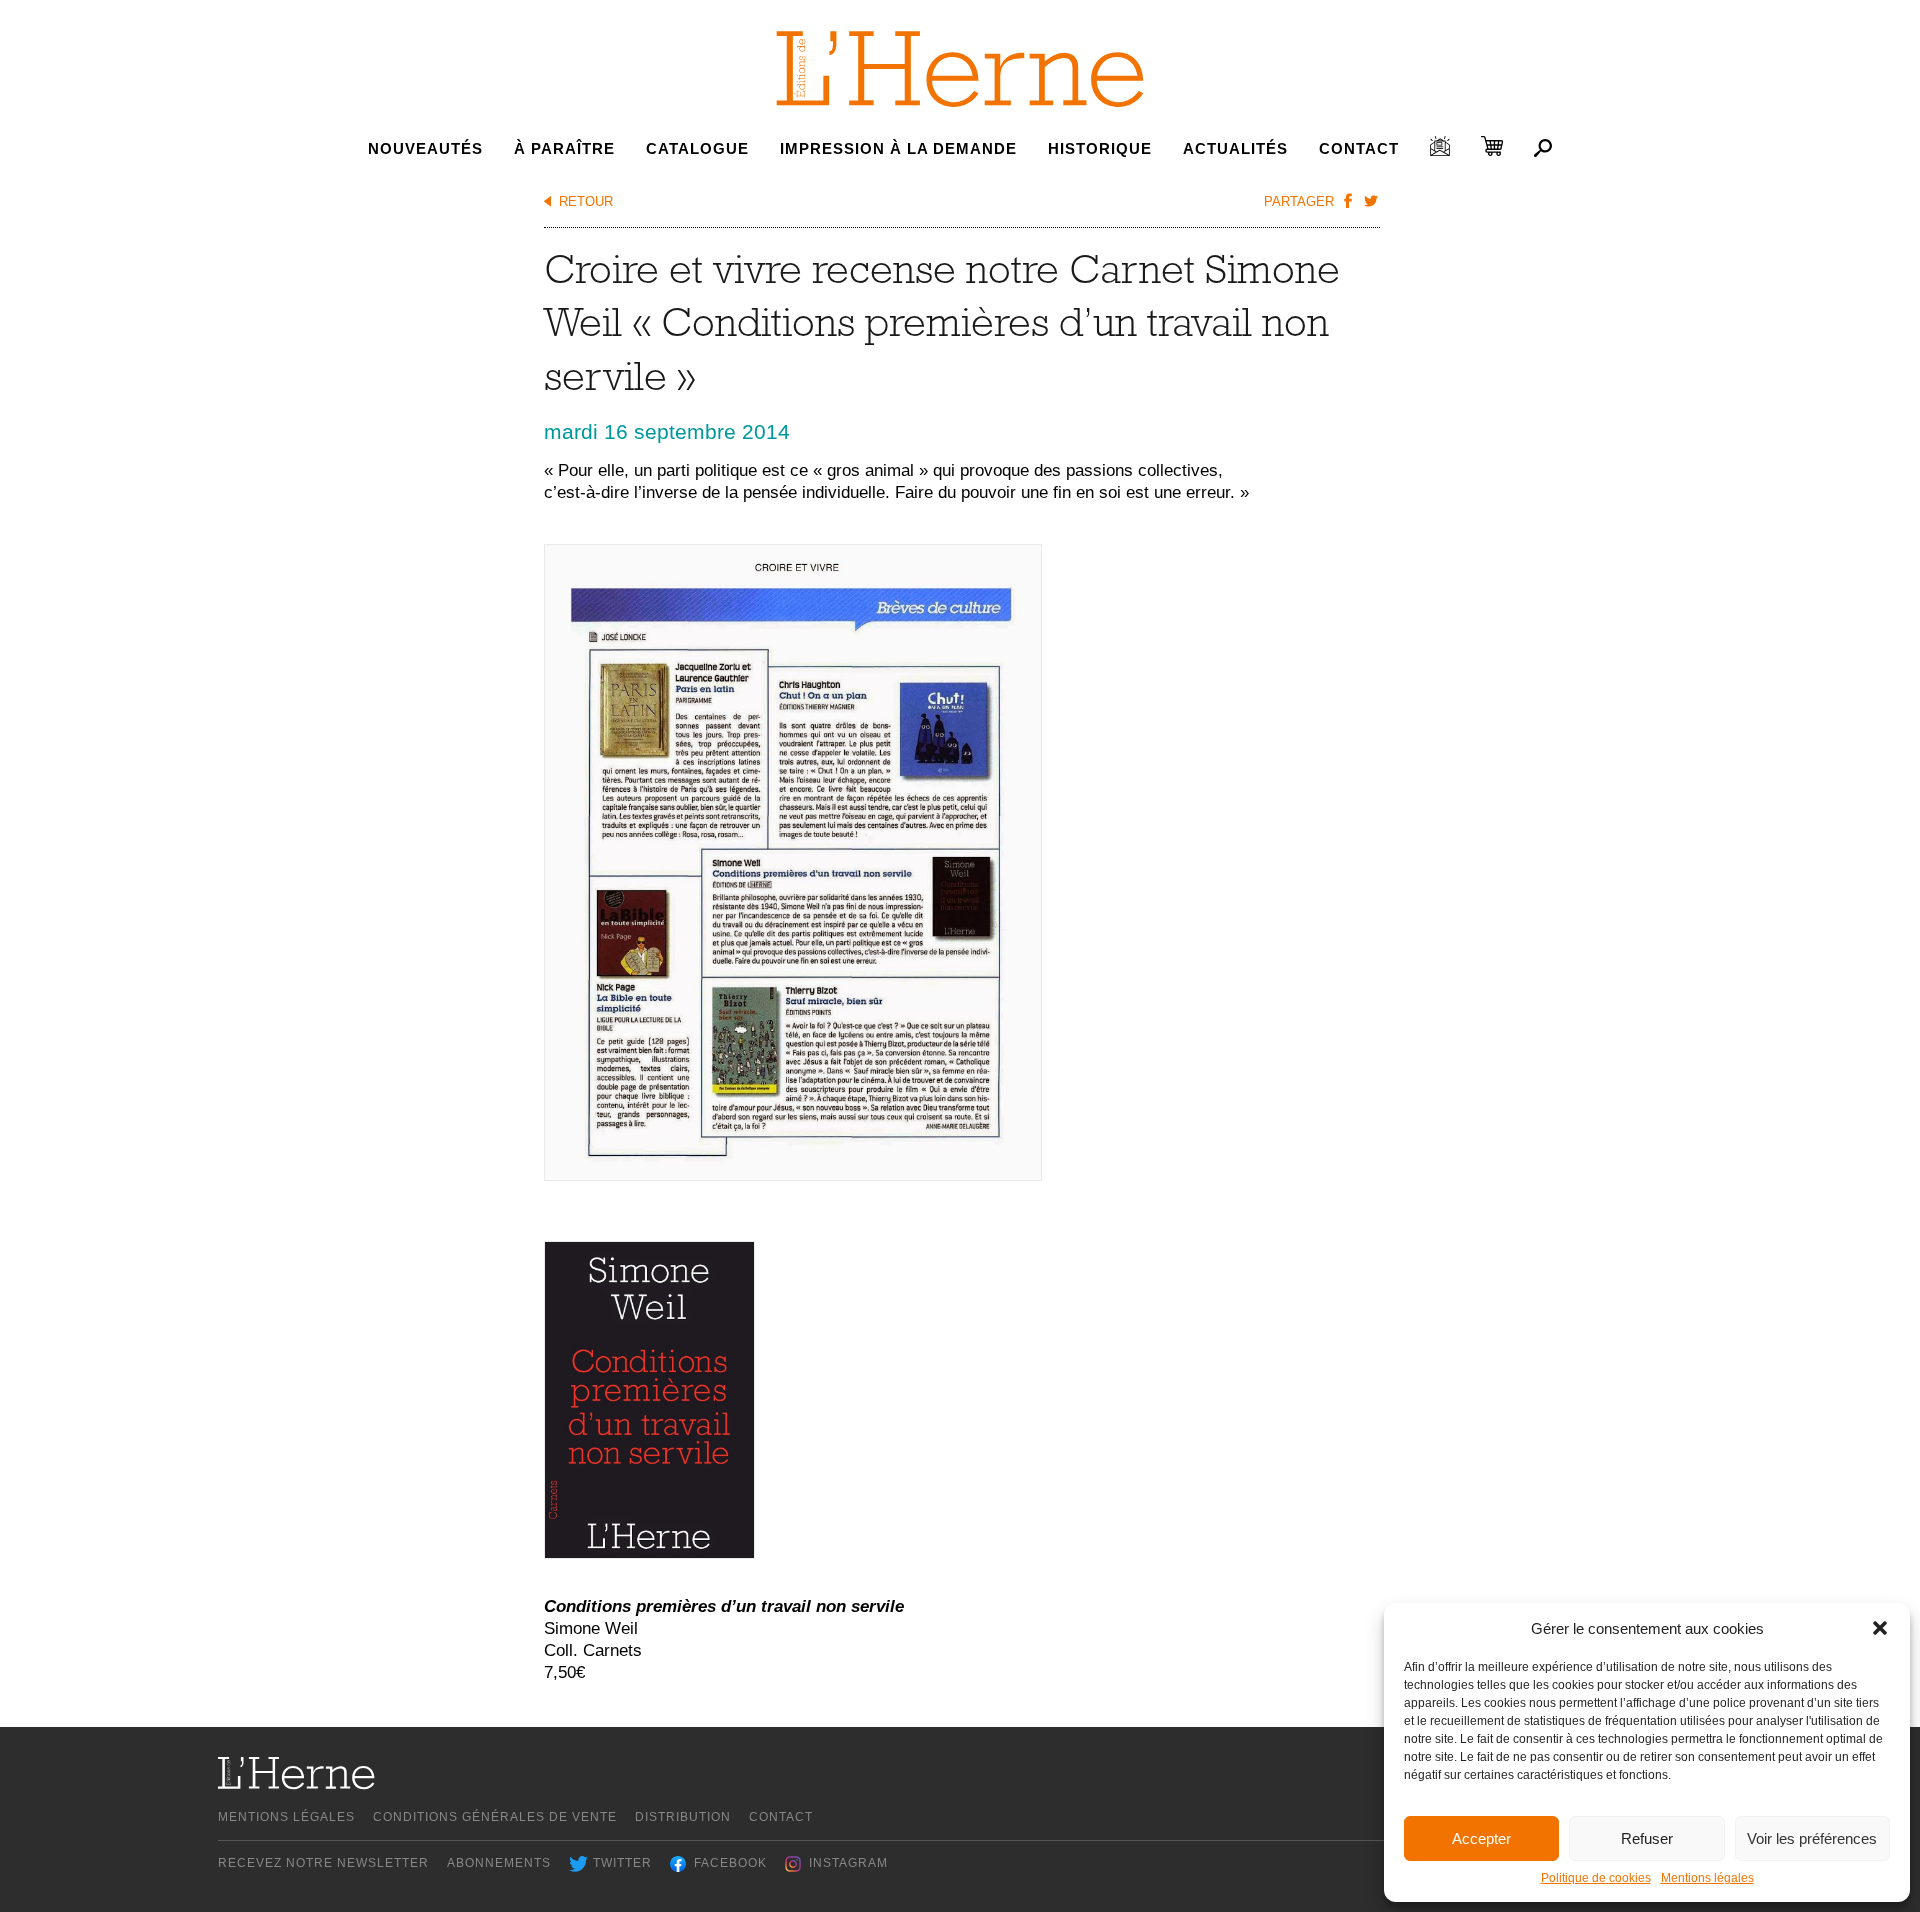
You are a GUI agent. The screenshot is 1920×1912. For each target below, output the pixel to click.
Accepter (1481, 1838)
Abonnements (499, 1863)
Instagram (848, 1863)
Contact (1359, 148)
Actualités (1235, 148)
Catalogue (697, 148)
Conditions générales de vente (495, 1817)
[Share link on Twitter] (1371, 200)
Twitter (622, 1863)
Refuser (1647, 1838)
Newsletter (1440, 146)
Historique (1100, 148)
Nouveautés (425, 148)
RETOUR (586, 201)
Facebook (730, 1863)
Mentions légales (1707, 1878)
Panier (1492, 146)
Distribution (683, 1817)
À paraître (564, 148)
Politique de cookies (1596, 1878)
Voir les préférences (1812, 1838)
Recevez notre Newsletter (323, 1863)
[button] (1880, 1628)
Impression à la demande (898, 148)
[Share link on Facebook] (1348, 200)
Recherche (1543, 148)
